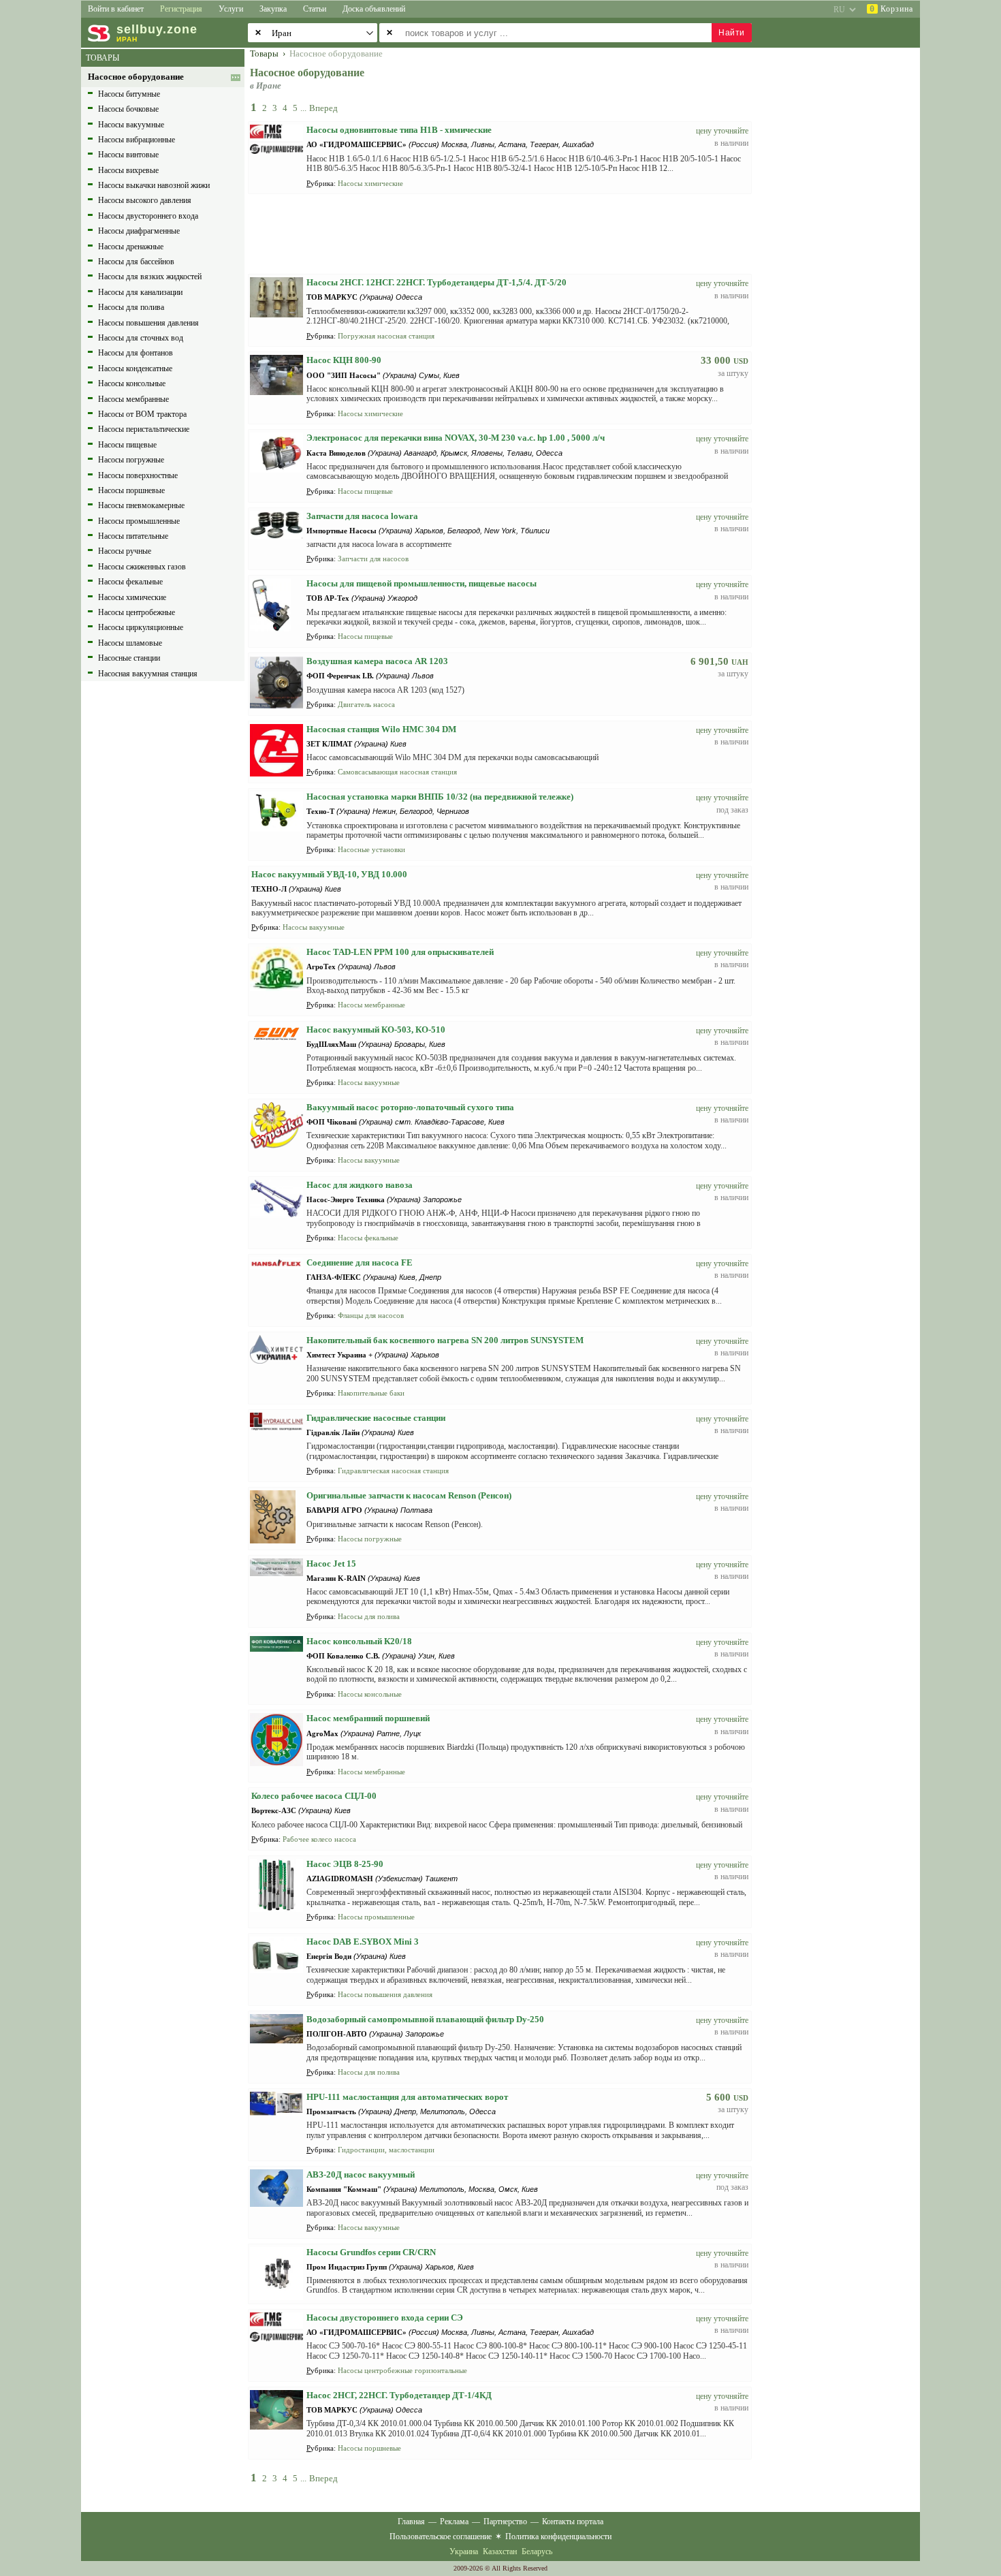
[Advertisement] (844, 253)
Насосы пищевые (127, 445)
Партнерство (505, 2522)
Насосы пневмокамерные (141, 505)
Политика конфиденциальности (558, 2536)
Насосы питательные (133, 536)
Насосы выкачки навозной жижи (154, 185)
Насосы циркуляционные (141, 627)
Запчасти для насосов (373, 559)
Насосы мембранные (133, 399)
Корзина (891, 9)
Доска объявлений (374, 9)
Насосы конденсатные (135, 368)
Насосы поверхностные (138, 475)
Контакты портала (573, 2522)
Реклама (454, 2522)
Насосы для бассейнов (136, 262)
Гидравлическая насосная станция (393, 1471)
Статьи (315, 9)
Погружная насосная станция (386, 336)
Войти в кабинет (116, 9)
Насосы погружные (131, 460)
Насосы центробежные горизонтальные (402, 2370)
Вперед (323, 108)
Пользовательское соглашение (441, 2536)
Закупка (273, 9)
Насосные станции (129, 658)
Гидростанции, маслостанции (386, 2150)
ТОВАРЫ (102, 58)
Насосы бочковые (128, 109)
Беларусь (537, 2551)
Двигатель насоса (366, 704)
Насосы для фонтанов (136, 353)
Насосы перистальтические (144, 429)
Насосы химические (132, 597)
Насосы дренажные (131, 247)
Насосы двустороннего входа (148, 216)
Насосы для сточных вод (141, 338)
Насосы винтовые (128, 155)
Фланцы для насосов (371, 1315)
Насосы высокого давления (145, 200)
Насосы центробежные (137, 612)
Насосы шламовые (130, 643)
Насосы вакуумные (131, 125)
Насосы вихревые (128, 170)
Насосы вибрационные (137, 140)
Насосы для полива (131, 307)
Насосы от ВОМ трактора (142, 414)
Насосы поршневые (131, 490)
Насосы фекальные (130, 582)
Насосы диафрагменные (139, 231)
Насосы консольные (132, 383)
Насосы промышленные (139, 521)
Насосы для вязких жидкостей (150, 277)
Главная (411, 2522)
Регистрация (181, 9)
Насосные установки (371, 849)
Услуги (231, 9)
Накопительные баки (371, 1393)
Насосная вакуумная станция (148, 674)
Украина (464, 2551)
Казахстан (500, 2551)
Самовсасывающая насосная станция (397, 772)
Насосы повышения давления (148, 323)
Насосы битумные (129, 94)
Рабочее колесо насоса (319, 1839)
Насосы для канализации (140, 292)
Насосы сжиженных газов (142, 567)
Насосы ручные (125, 551)
